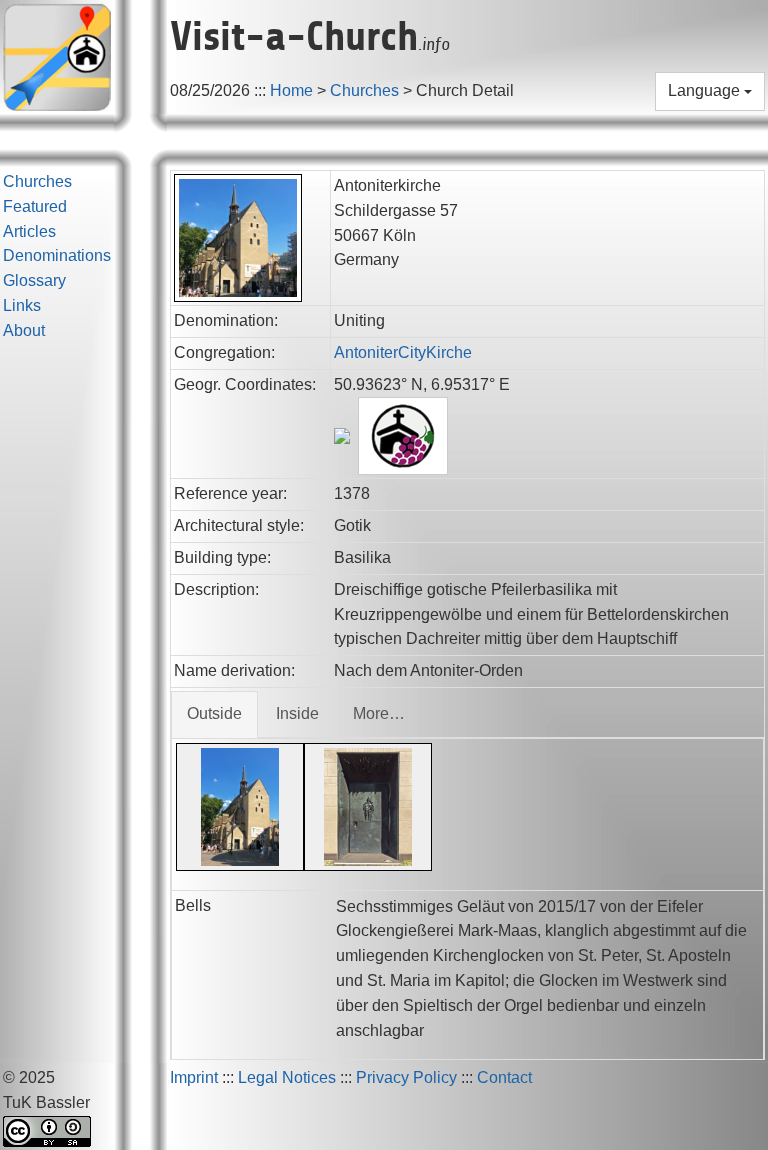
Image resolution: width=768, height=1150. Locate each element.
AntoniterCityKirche (403, 352)
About (24, 330)
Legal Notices (287, 1077)
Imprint (194, 1077)
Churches (364, 90)
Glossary (34, 280)
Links (22, 305)
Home (291, 90)
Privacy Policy (406, 1077)
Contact (504, 1077)
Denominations (57, 255)
